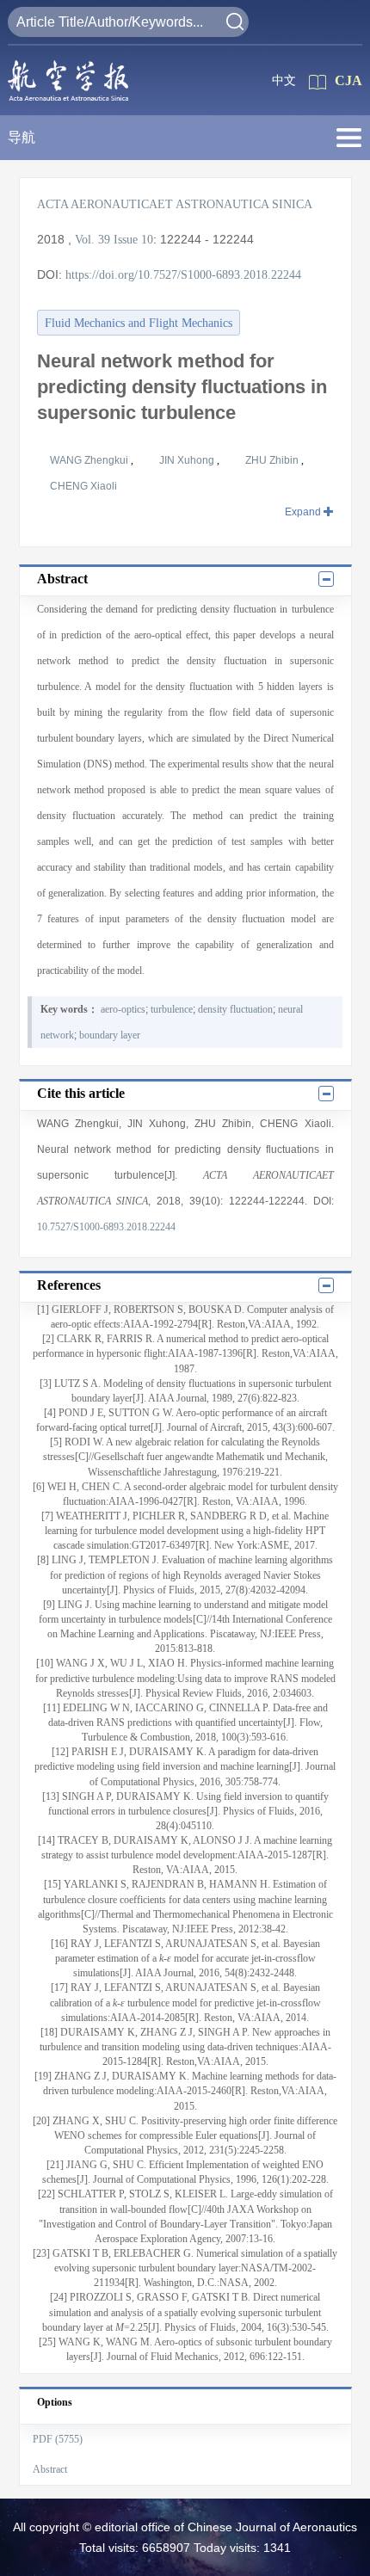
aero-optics (123, 1009)
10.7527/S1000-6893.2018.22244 (106, 1227)
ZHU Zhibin (273, 460)
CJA (348, 80)
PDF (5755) (58, 2439)
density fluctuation (235, 1009)
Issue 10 (133, 240)
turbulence (172, 1009)
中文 (284, 80)
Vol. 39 (92, 240)
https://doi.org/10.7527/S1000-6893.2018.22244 (183, 275)
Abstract (50, 2469)
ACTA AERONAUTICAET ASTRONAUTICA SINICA (175, 204)
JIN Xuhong (188, 460)
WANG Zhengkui (90, 460)
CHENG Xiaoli (83, 486)
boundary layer (110, 1035)
